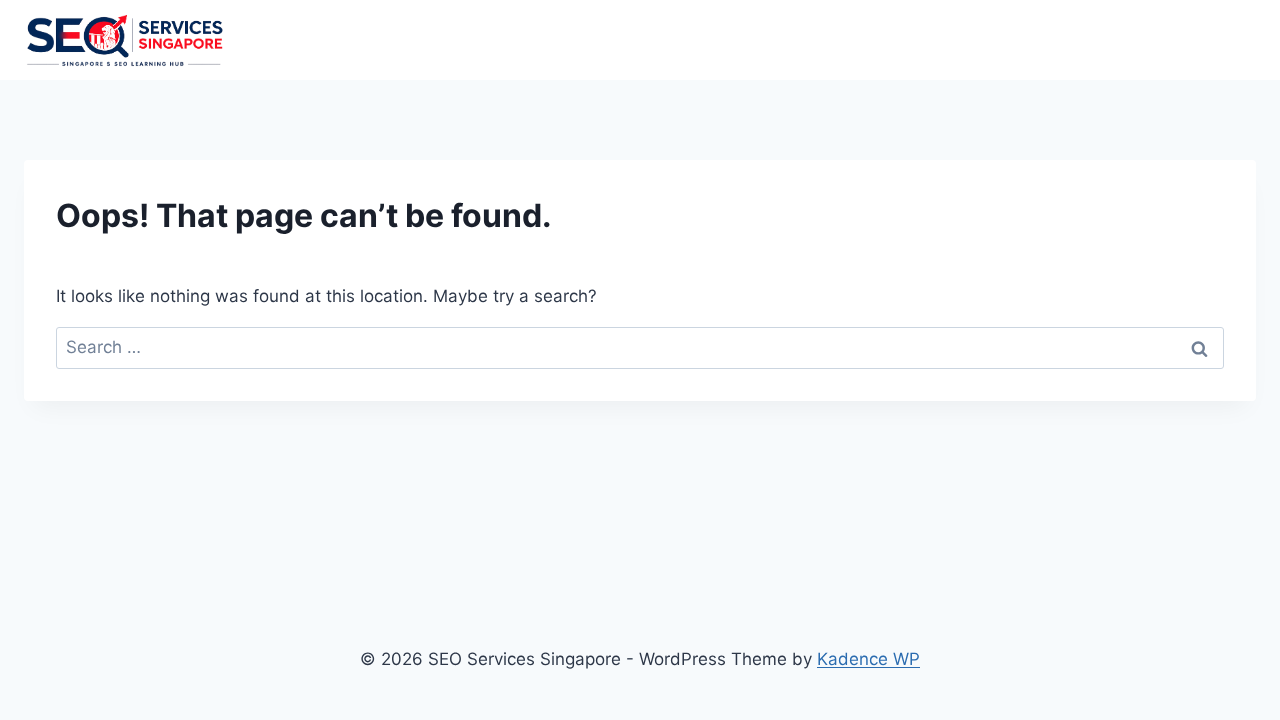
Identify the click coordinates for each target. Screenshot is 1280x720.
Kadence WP (868, 659)
